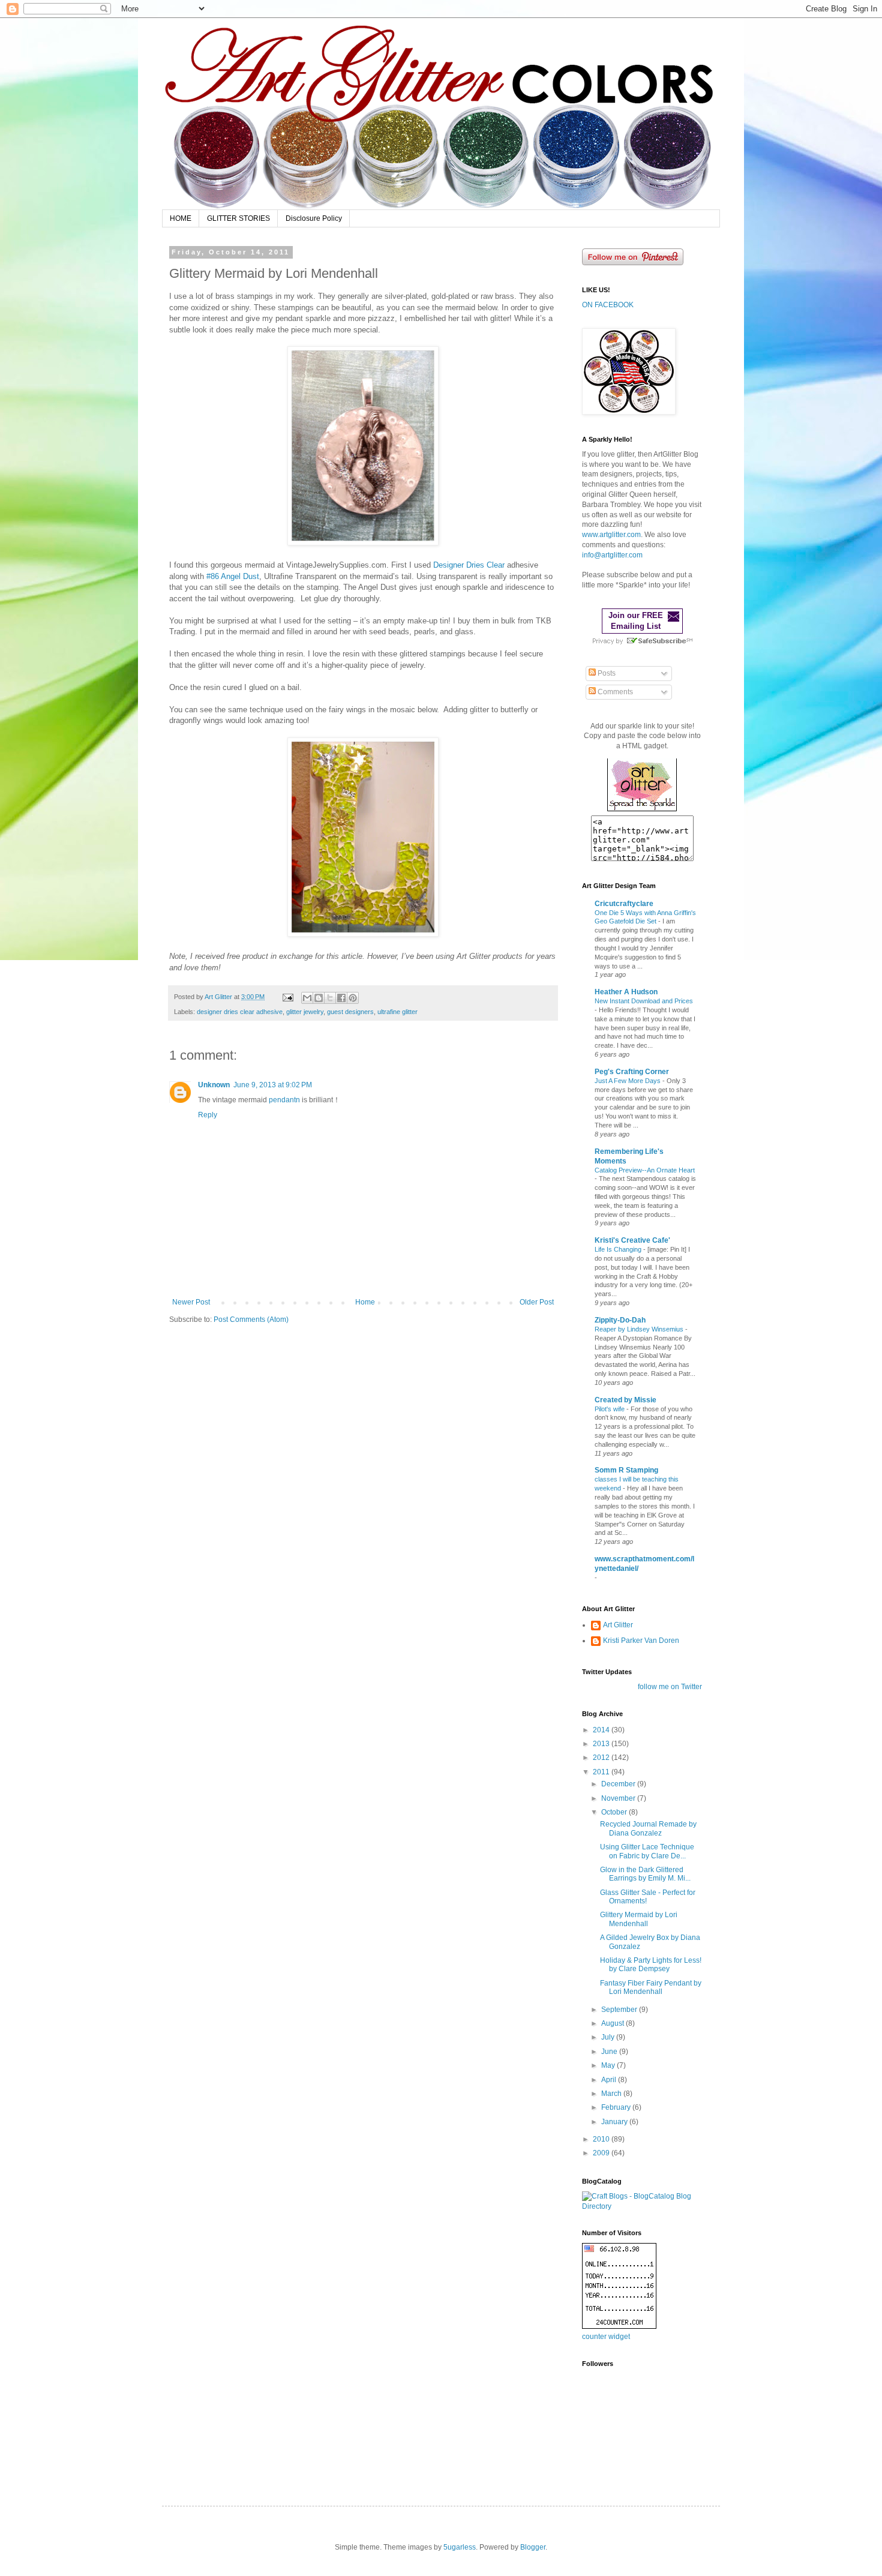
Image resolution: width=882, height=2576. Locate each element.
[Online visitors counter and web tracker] (619, 2326)
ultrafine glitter (397, 1012)
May (609, 2065)
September (620, 2010)
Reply (208, 1115)
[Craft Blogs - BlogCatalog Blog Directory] (642, 2206)
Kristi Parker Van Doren (641, 1641)
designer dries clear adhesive (240, 1012)
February (617, 2107)
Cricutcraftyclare (624, 904)
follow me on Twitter (670, 1687)
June (610, 2052)
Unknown (214, 1085)
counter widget (606, 2337)
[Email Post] (287, 997)
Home (365, 1302)
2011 (602, 1772)
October (615, 1812)
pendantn (284, 1100)
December (619, 1784)
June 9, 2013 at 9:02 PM (273, 1085)
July (609, 2037)
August (613, 2023)
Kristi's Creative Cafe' (632, 1240)
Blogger (533, 2547)
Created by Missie (625, 1400)
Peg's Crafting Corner (632, 1072)
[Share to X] (330, 998)
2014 (602, 1730)
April (610, 2080)
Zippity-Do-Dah (620, 1320)
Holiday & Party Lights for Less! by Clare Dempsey (651, 1965)
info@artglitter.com (612, 555)
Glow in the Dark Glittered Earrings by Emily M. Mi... (645, 1874)
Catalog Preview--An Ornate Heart (645, 1170)
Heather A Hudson (626, 992)
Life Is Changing (619, 1249)
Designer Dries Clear (469, 565)
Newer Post (191, 1302)
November (619, 1798)
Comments (614, 692)
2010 (602, 2139)
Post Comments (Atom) (251, 1320)
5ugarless (460, 2547)
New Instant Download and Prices (644, 1001)
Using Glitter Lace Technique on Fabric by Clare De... (647, 1851)
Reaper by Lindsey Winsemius (640, 1329)
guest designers (350, 1012)
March (612, 2094)
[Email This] (307, 998)
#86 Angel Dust (233, 576)
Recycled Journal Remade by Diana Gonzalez (648, 1828)
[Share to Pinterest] (353, 998)
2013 (602, 1744)
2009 (602, 2153)
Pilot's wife (610, 1409)
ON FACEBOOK (608, 305)
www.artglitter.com (611, 535)
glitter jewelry (305, 1012)
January (615, 2122)
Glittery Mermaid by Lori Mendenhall (639, 1919)
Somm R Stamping (626, 1470)
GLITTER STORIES (238, 218)
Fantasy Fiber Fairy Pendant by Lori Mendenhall (651, 1987)
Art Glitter (618, 1625)
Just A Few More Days (628, 1081)
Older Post (537, 1302)
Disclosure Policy (314, 218)
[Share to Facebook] (341, 998)
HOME (181, 218)
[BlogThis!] (319, 998)
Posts (606, 673)
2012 (602, 1758)
